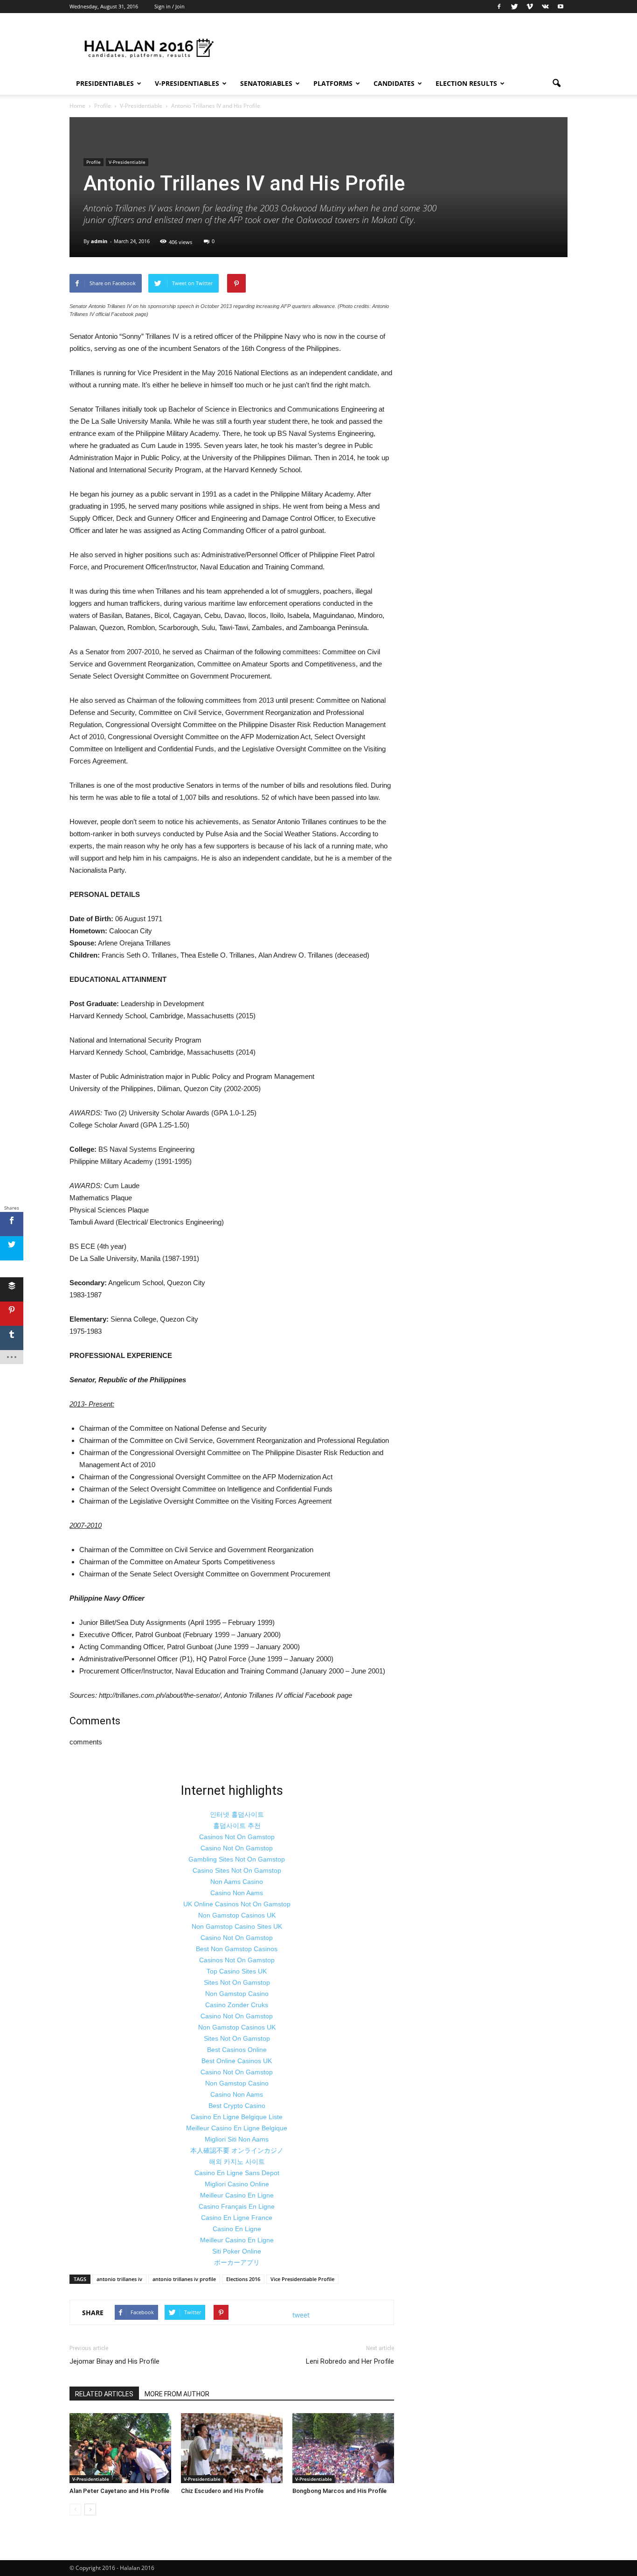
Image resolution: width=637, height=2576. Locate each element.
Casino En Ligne (237, 2229)
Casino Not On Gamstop (237, 1848)
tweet (301, 2315)
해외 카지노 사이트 (237, 2162)
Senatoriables (266, 83)
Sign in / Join (170, 6)
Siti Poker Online (237, 2251)
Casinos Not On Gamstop (237, 1837)
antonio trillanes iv (119, 2279)
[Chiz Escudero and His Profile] (232, 2448)
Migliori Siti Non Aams (237, 2139)
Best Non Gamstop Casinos (237, 1949)
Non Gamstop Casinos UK (237, 1915)
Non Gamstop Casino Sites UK (237, 1926)
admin (99, 241)
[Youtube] (561, 7)
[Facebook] (499, 7)
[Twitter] (514, 7)
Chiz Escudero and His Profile (222, 2491)
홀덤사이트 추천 (237, 1826)
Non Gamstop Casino (237, 1994)
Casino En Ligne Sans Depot (237, 2173)
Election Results (466, 83)
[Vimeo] (530, 7)
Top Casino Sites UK (237, 1971)
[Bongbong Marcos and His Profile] (343, 2448)
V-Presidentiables (187, 83)
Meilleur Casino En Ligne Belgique (237, 2128)
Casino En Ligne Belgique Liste (237, 2117)
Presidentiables (105, 83)
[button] (556, 84)
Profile (93, 162)
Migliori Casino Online (237, 2184)
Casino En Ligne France (237, 2218)
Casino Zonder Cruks (237, 2005)
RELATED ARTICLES (104, 2394)
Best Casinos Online (237, 2050)
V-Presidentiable (127, 162)
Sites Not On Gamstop (237, 1982)
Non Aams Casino (237, 1882)
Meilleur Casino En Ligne (237, 2195)
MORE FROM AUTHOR (177, 2394)
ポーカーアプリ (237, 2262)
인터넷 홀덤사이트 (237, 1814)
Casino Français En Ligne (237, 2206)
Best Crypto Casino (237, 2106)
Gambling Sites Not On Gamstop (237, 1859)
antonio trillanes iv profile (184, 2279)
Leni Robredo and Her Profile (350, 2361)
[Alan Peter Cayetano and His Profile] (120, 2448)
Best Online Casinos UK (237, 2061)
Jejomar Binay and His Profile (114, 2361)
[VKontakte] (545, 7)
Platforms (333, 83)
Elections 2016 (243, 2279)
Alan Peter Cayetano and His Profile (119, 2491)
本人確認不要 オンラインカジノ (237, 2150)
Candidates (394, 83)
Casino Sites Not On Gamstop (237, 1870)
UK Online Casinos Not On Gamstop (237, 1904)
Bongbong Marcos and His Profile (339, 2491)
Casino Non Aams (237, 1893)
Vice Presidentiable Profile (302, 2279)
